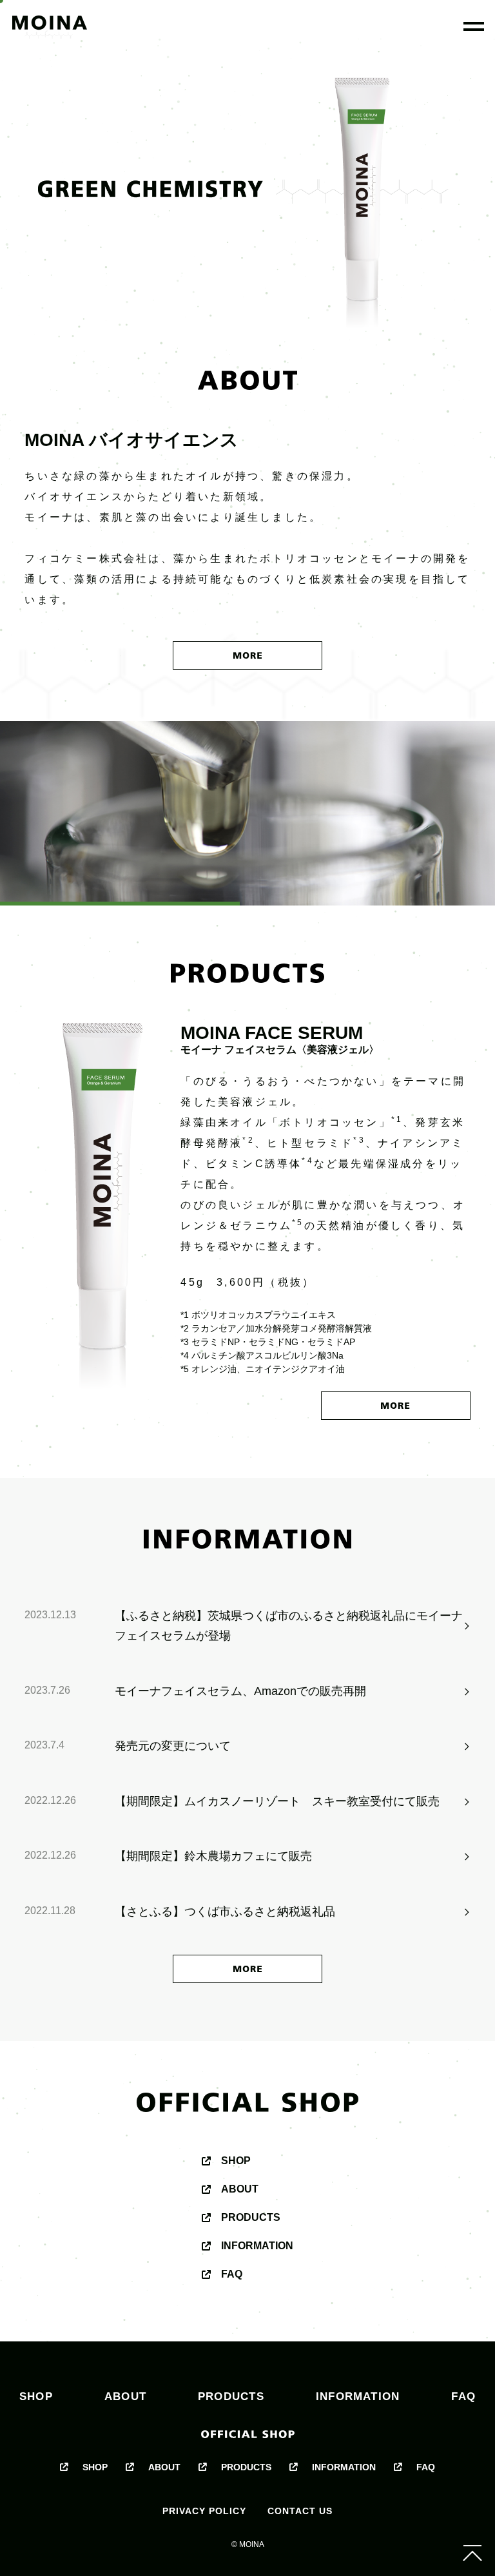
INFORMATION (257, 2246)
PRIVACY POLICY (204, 2511)
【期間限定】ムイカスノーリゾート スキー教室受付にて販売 (277, 1801)
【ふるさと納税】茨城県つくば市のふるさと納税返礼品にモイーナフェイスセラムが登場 (289, 1626)
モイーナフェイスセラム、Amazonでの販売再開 (240, 1691)
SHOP (236, 2161)
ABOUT (240, 2189)
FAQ (232, 2274)
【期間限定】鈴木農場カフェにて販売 (213, 1856)
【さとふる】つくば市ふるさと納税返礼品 (225, 1912)
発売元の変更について (173, 1746)
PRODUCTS (251, 2217)
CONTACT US (300, 2511)
